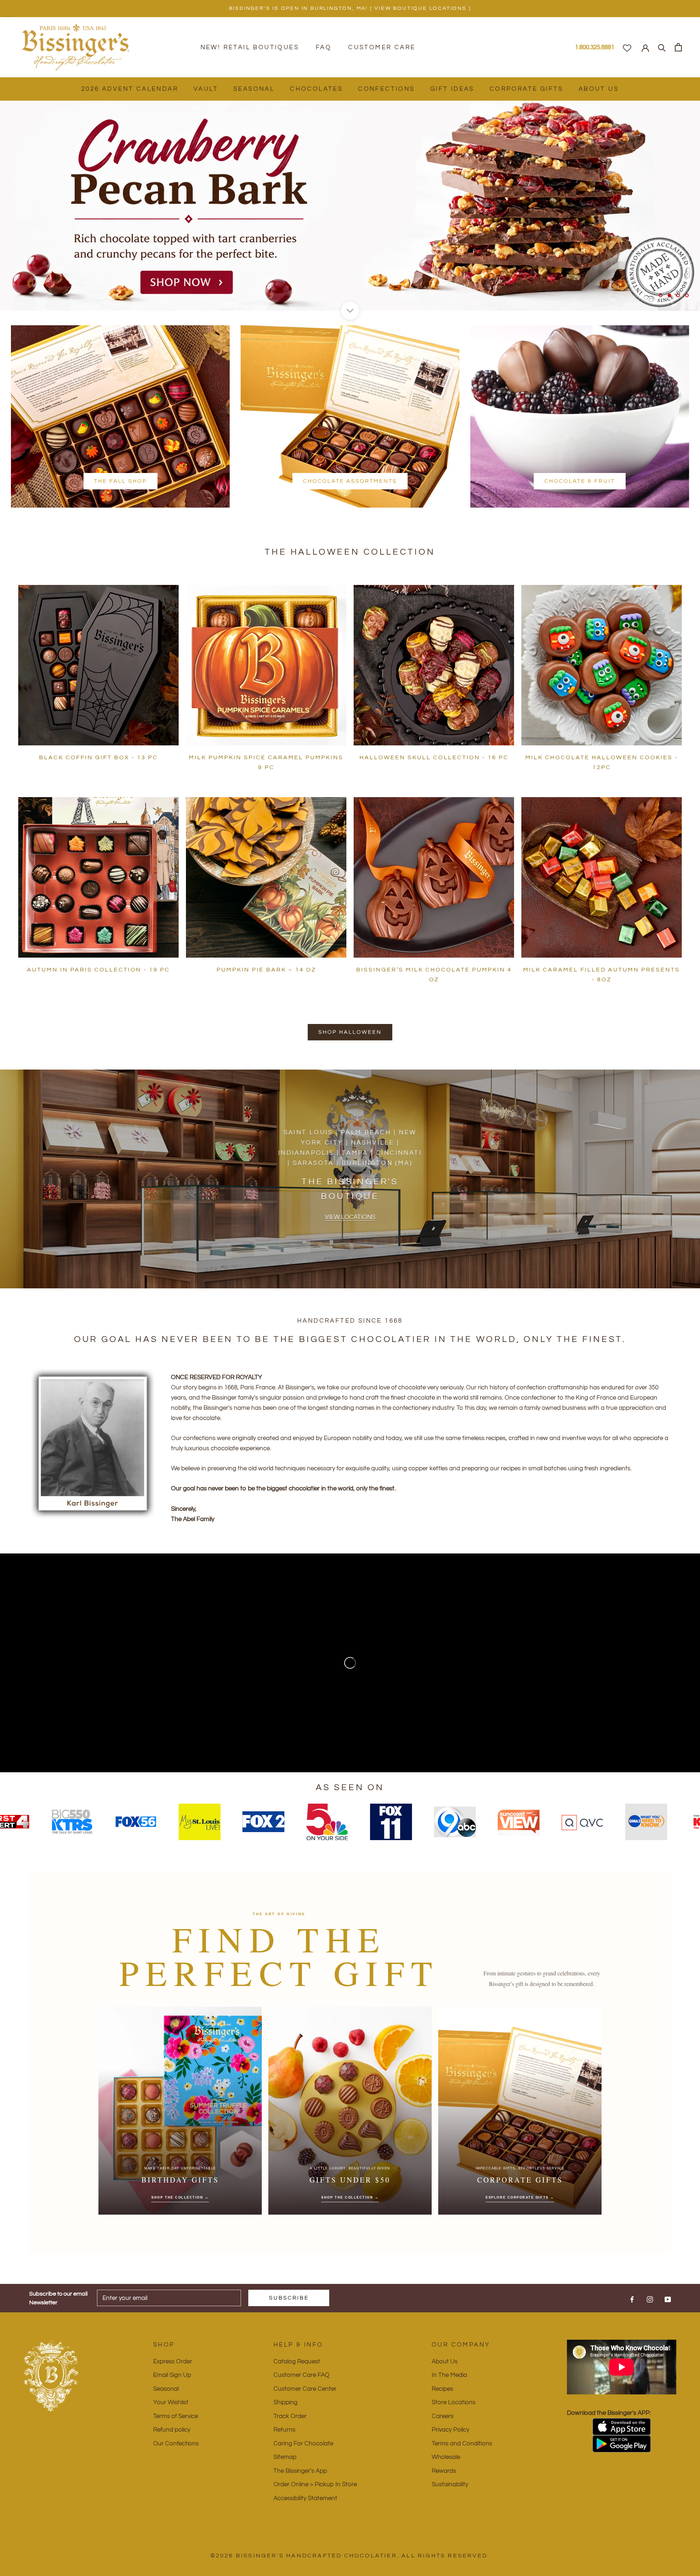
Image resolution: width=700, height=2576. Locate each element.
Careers (443, 2416)
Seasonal (254, 89)
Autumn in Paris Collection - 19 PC (98, 970)
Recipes (442, 2389)
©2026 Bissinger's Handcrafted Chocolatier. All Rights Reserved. (350, 2556)
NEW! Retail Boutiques (250, 47)
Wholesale (446, 2457)
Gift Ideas (452, 89)
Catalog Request (297, 2362)
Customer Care (382, 47)
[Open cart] (678, 47)
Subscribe (289, 2298)
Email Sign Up (172, 2375)
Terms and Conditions (462, 2444)
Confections (386, 89)
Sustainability (450, 2484)
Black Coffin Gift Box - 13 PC (98, 757)
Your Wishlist (171, 2402)
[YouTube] (668, 2299)
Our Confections (176, 2444)
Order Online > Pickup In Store (315, 2484)
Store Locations (454, 2402)
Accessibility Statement (305, 2498)
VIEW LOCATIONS (350, 1217)
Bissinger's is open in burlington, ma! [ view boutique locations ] (350, 8)
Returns (284, 2430)
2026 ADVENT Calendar (130, 89)
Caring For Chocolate (303, 2444)
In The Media (449, 2375)
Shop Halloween (350, 1032)
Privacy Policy (450, 2430)
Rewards (444, 2471)
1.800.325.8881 (595, 47)
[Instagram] (650, 2299)
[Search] (662, 47)
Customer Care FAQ (302, 2375)
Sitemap (285, 2457)
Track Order (290, 2416)
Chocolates (316, 89)
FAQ (324, 47)
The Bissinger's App (300, 2471)
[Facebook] (632, 2299)
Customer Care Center (305, 2389)
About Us (599, 89)
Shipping (285, 2402)
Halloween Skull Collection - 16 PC (434, 757)
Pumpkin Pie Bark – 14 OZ (266, 970)
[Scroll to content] (350, 311)
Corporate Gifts (526, 89)
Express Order (173, 2362)
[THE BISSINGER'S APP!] (622, 2427)
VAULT (206, 89)
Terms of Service (176, 2416)
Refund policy (172, 2430)
